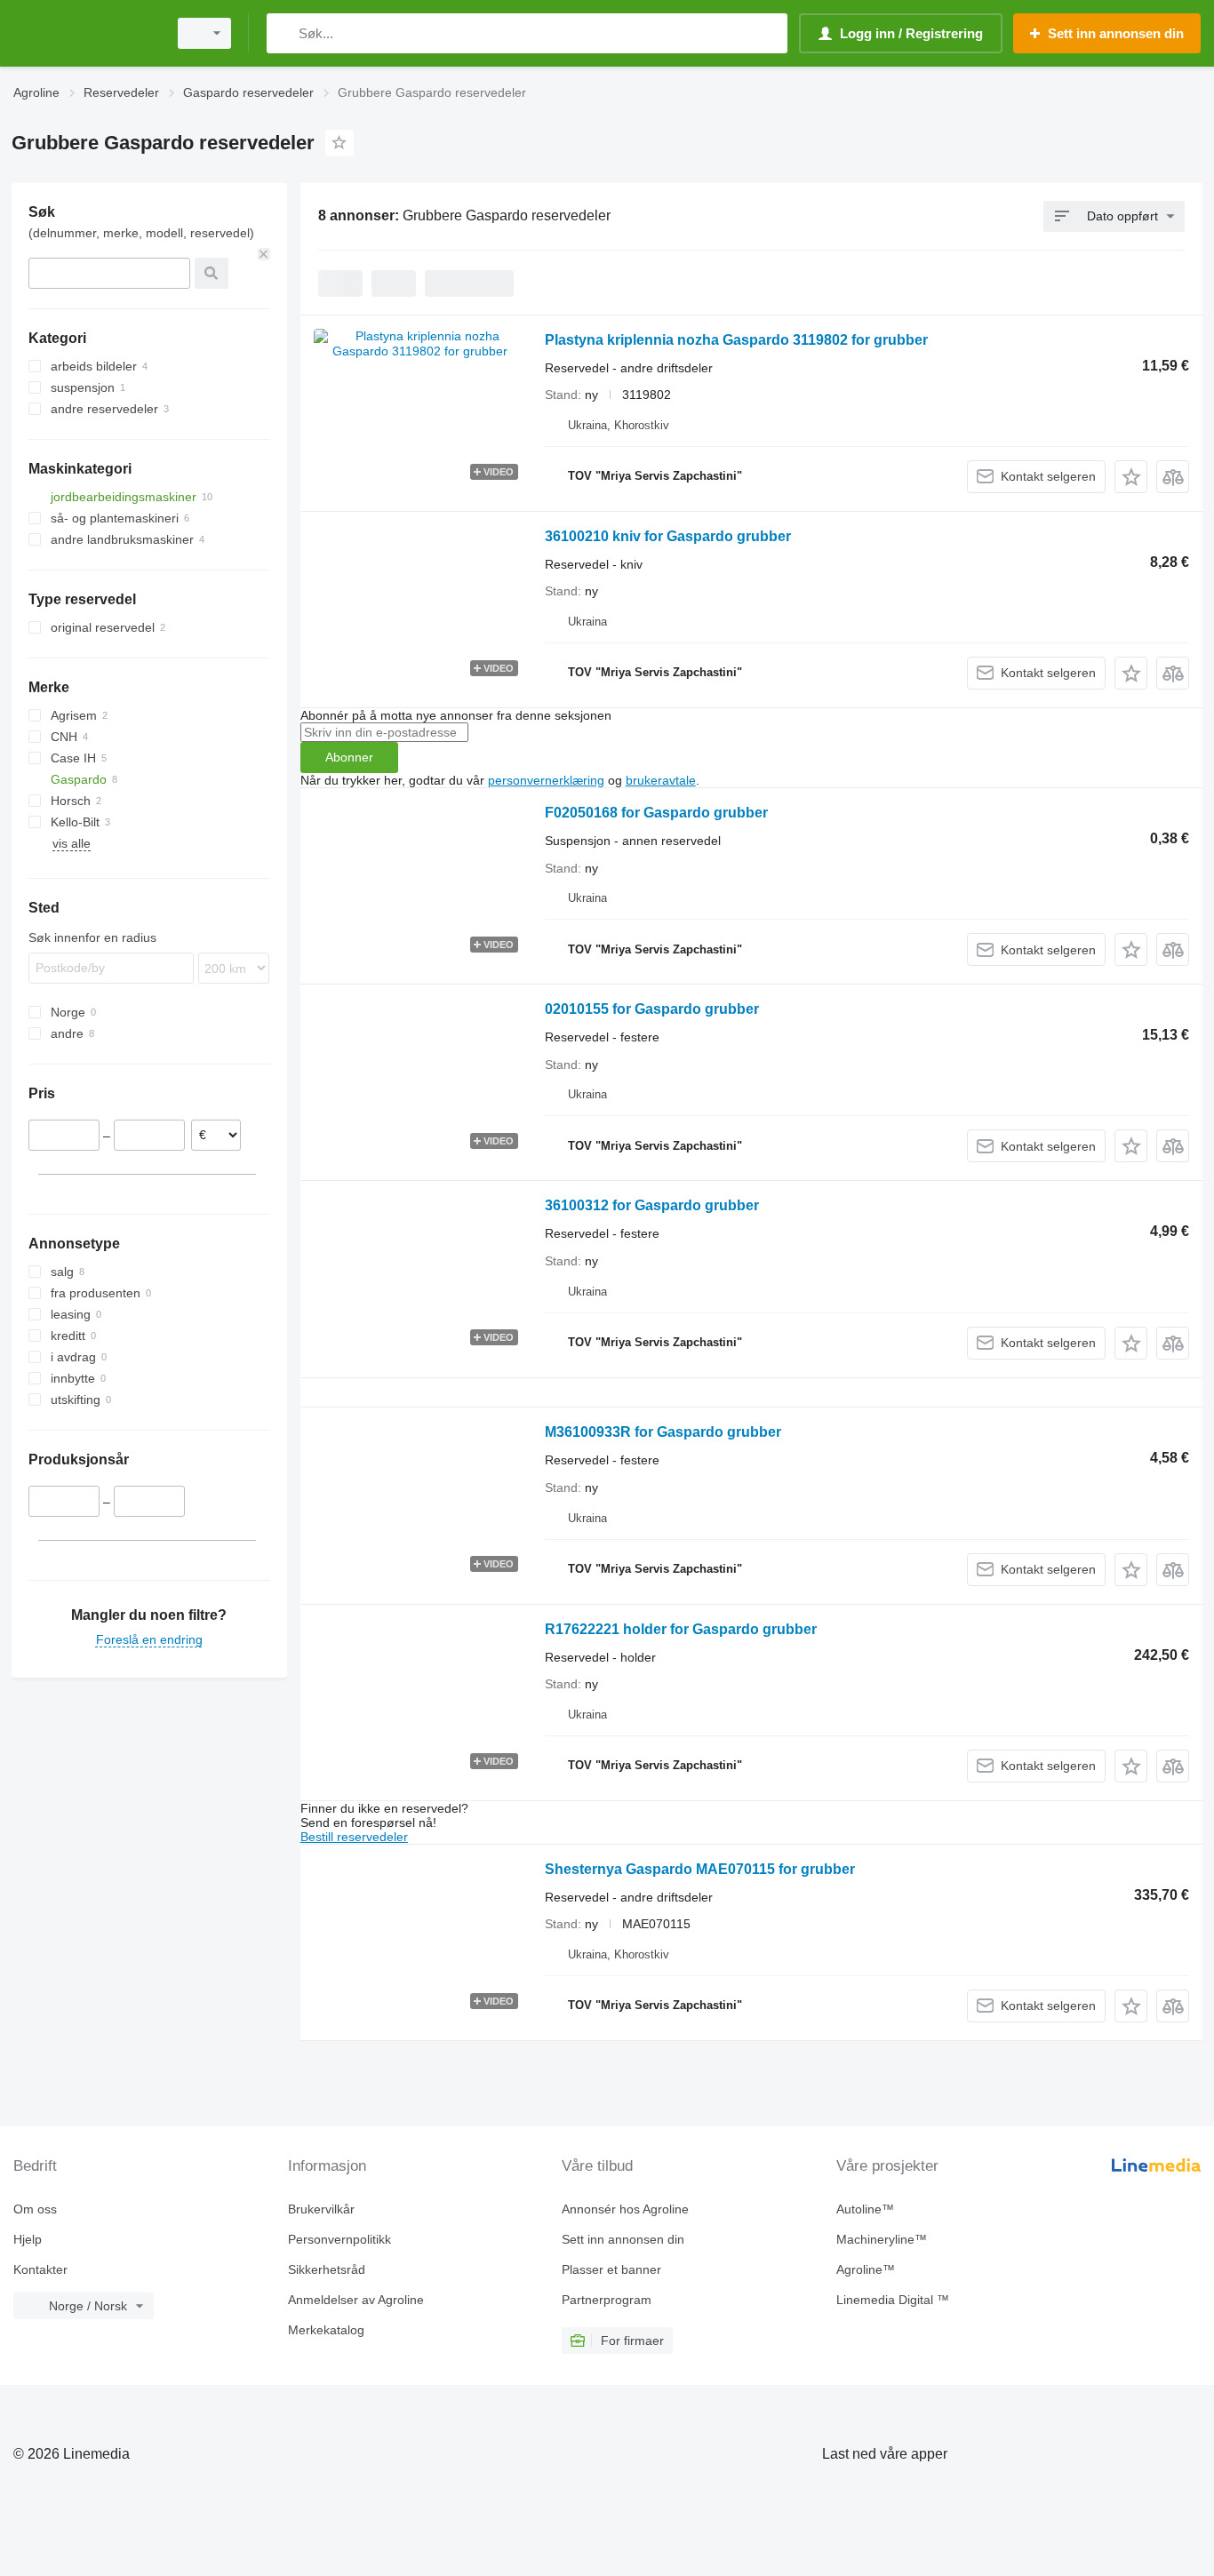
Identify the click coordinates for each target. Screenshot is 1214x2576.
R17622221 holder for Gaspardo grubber (681, 1629)
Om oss (35, 2209)
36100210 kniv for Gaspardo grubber (668, 536)
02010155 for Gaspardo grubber (652, 1009)
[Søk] (284, 33)
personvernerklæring (546, 780)
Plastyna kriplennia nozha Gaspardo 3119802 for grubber (736, 340)
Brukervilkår (321, 2209)
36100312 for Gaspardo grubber (652, 1205)
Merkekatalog (326, 2330)
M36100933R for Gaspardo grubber (663, 1432)
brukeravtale (661, 780)
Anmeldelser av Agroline (356, 2300)
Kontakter (40, 2269)
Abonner (349, 757)
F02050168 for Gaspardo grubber (656, 813)
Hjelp (28, 2239)
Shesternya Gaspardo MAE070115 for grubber (700, 1869)
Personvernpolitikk (339, 2239)
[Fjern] (264, 254)
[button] (1131, 477)
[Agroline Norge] (84, 33)
